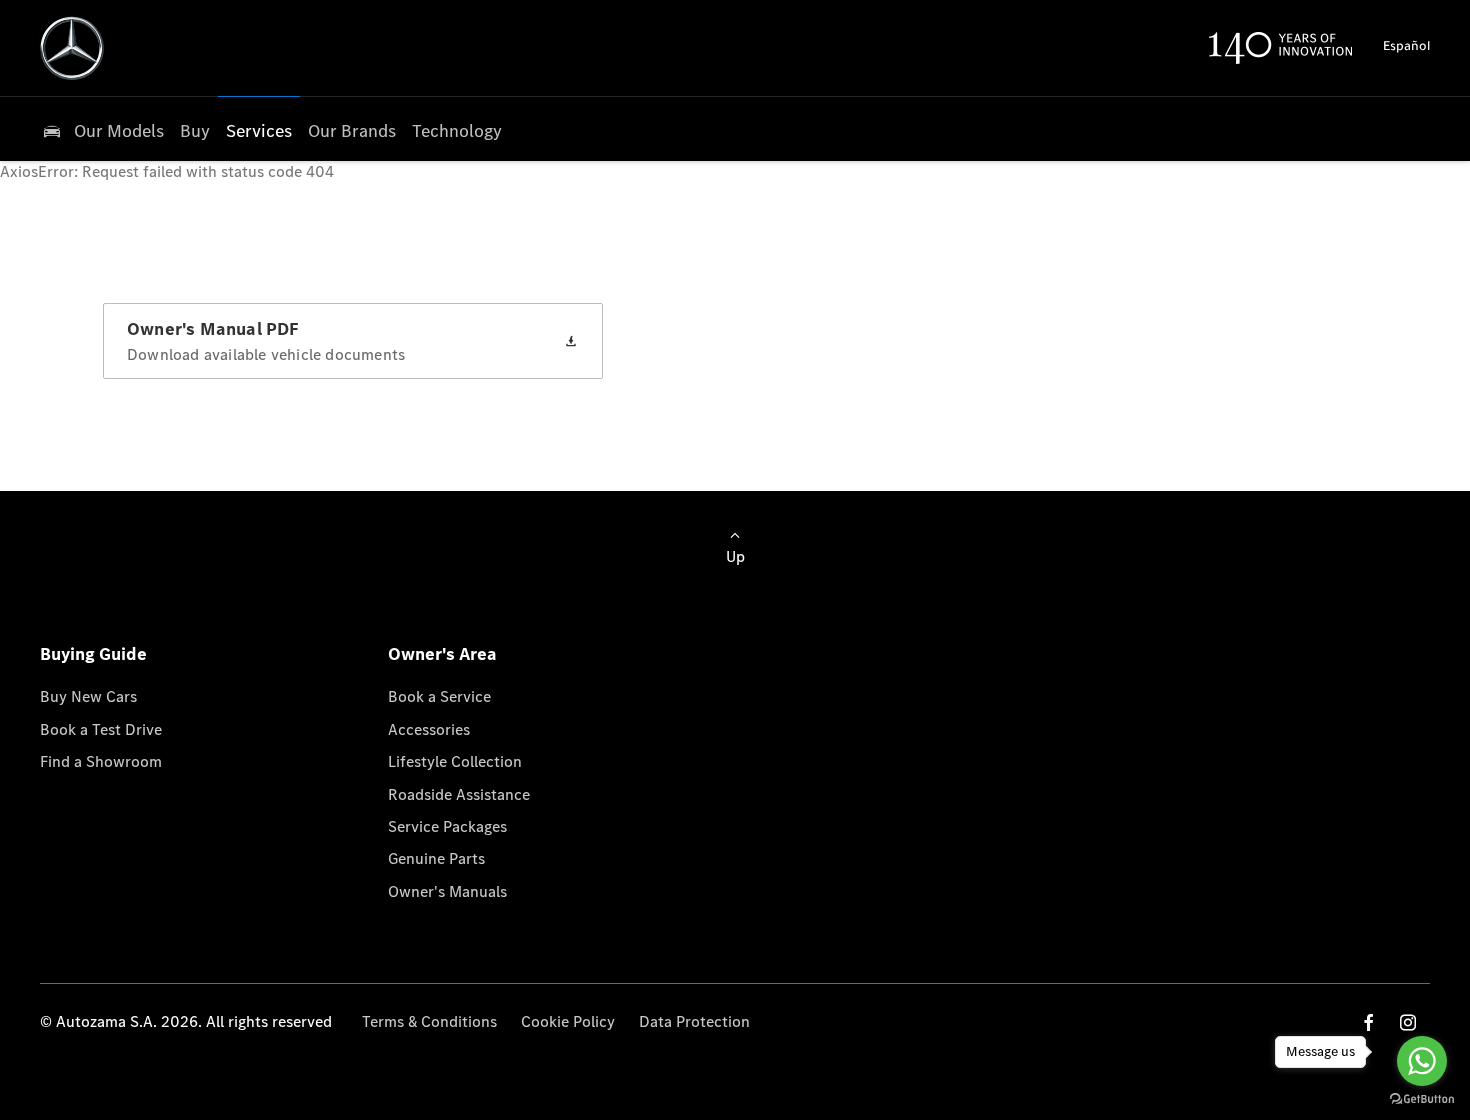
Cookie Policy (568, 1021)
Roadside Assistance (459, 794)
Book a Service (439, 696)
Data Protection (694, 1021)
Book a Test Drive (101, 729)
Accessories (429, 729)
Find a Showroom (101, 761)
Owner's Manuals (447, 891)
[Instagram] (1408, 1022)
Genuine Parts (436, 858)
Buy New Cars (88, 696)
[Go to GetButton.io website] (1422, 1099)
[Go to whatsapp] (1422, 1061)
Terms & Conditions (429, 1021)
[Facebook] (1369, 1022)
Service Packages (447, 826)
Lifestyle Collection (455, 761)
